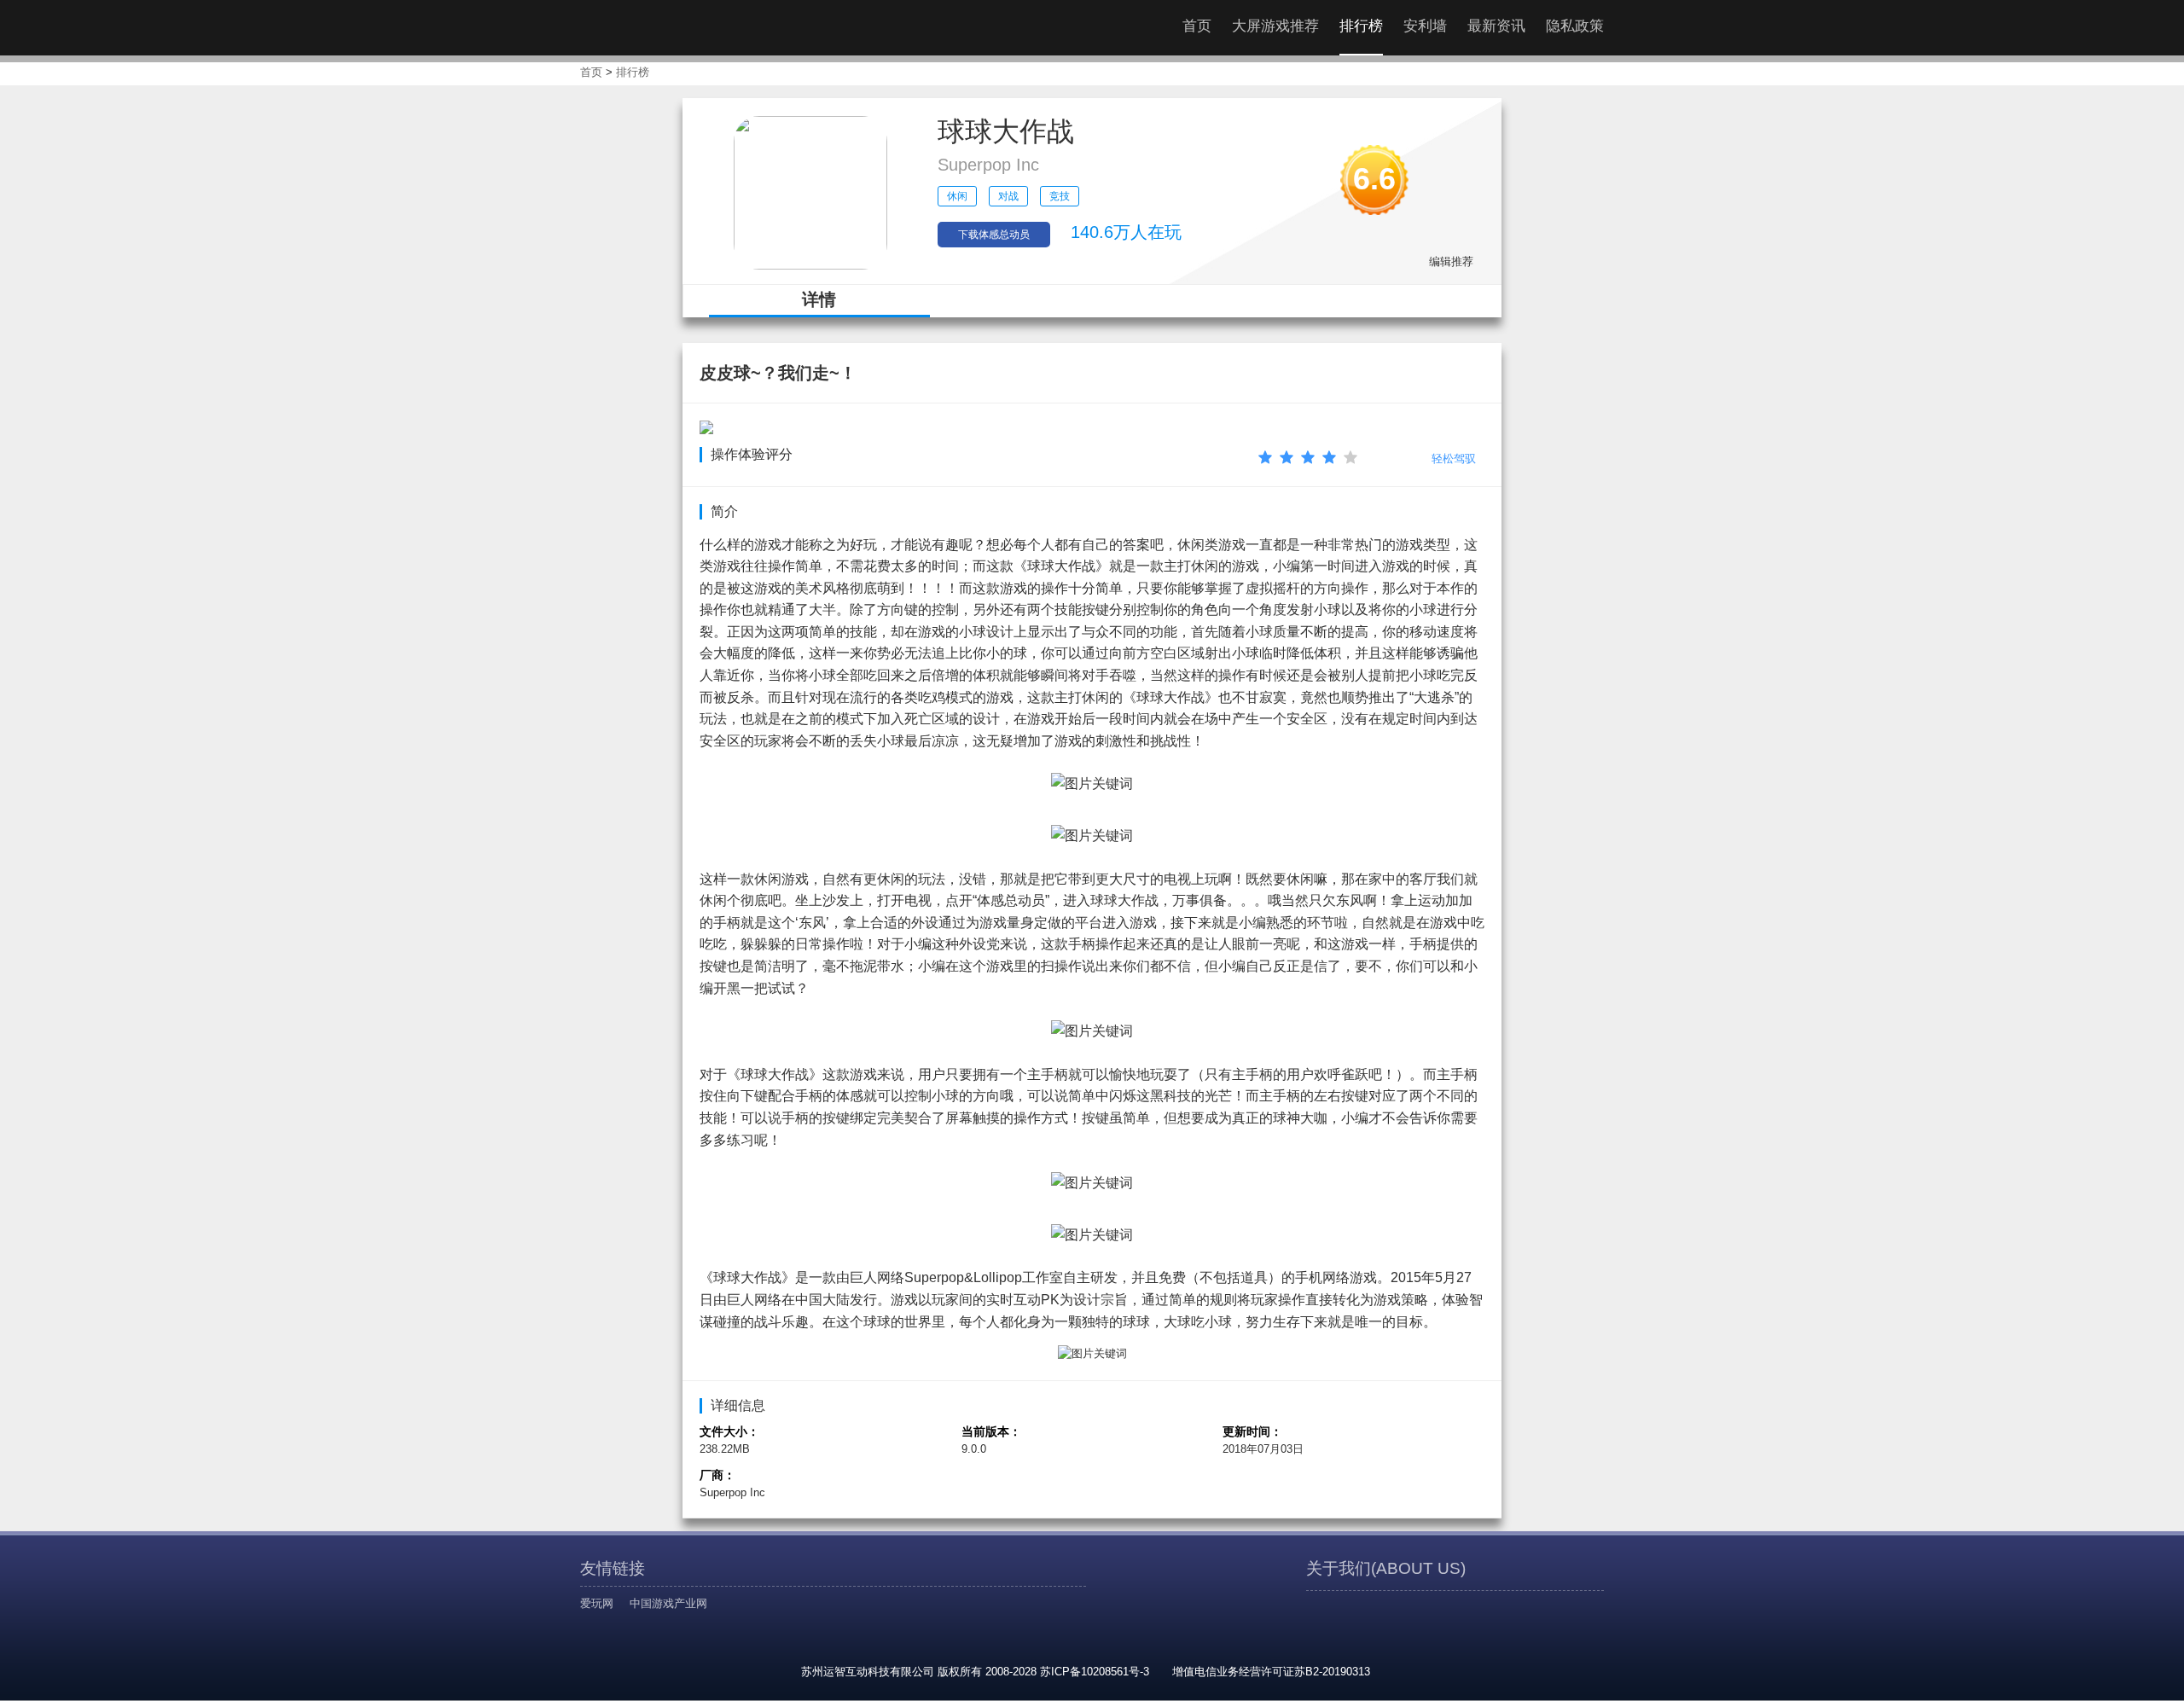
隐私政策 (1575, 26)
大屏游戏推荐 (1275, 26)
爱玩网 (597, 1603)
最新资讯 (1496, 26)
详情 (819, 299)
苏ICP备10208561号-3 (1095, 1672)
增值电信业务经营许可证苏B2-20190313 (1271, 1672)
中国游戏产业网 (668, 1603)
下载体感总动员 (994, 235)
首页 (1197, 26)
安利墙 (1425, 26)
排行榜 (1361, 26)
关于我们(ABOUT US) (1386, 1568)
